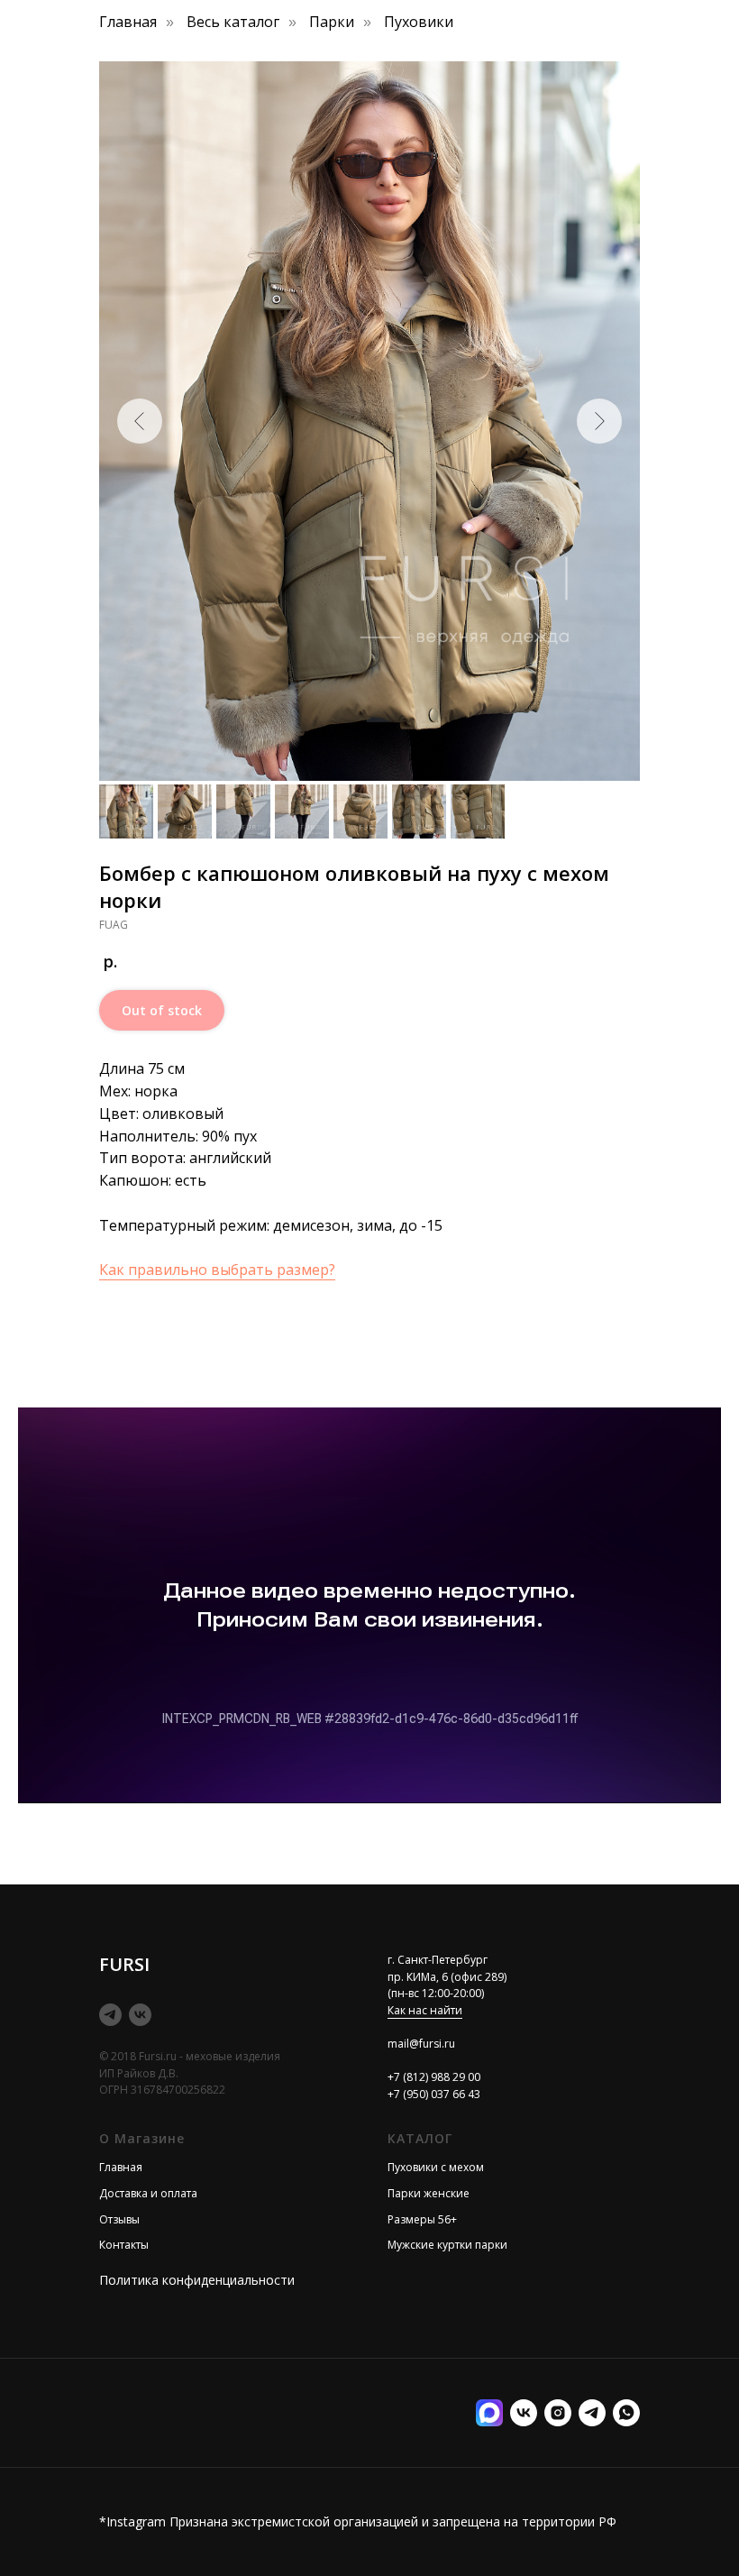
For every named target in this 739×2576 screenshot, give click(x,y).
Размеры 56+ (422, 2219)
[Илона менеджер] (626, 2413)
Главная (128, 22)
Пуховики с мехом (436, 2167)
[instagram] (558, 2413)
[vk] (140, 2015)
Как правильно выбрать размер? (217, 1270)
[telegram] (110, 2015)
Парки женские (429, 2193)
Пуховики (419, 22)
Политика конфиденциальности (197, 2280)
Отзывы (119, 2219)
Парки (332, 22)
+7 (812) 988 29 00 (434, 2077)
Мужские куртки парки (447, 2245)
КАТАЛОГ (420, 2138)
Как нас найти (425, 2010)
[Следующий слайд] (599, 421)
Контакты (124, 2245)
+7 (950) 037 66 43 (434, 2094)
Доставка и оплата (148, 2193)
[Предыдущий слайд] (140, 421)
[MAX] (489, 2413)
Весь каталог (233, 22)
